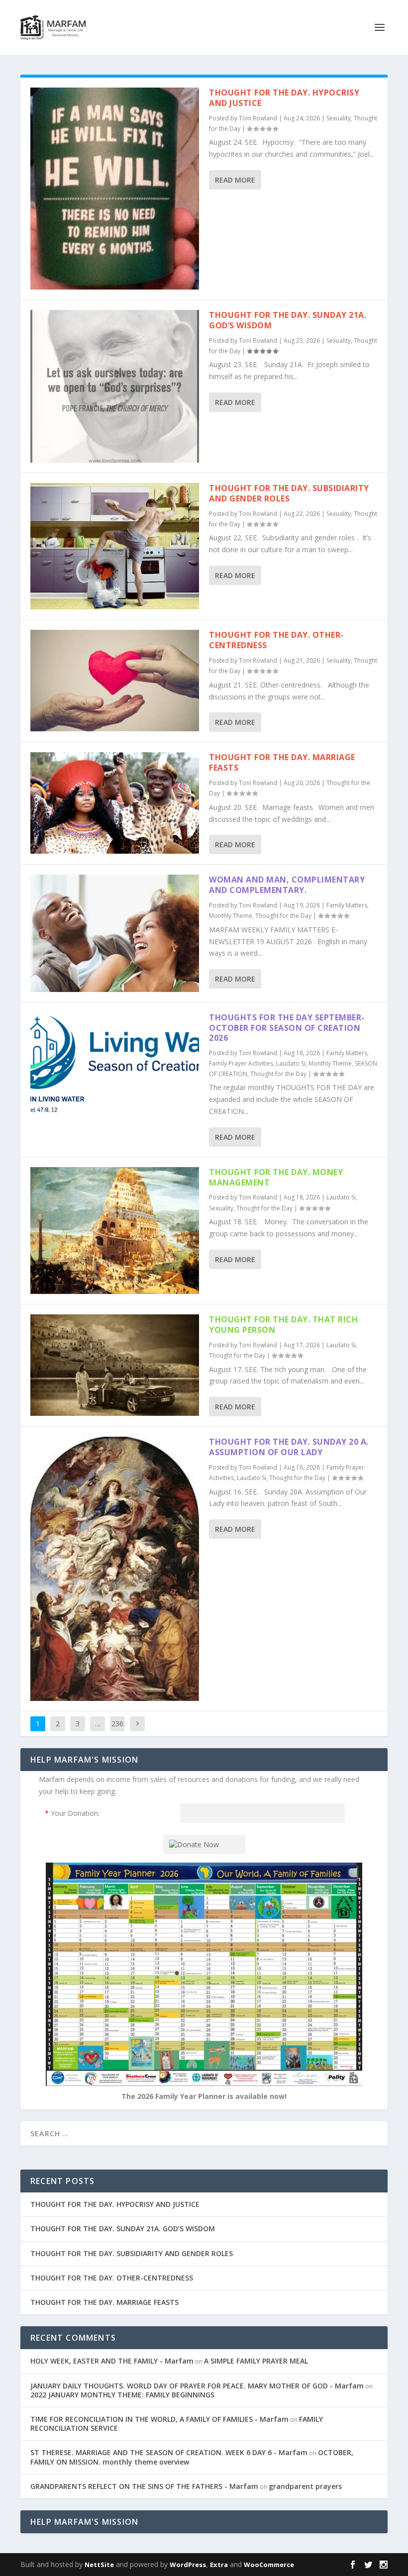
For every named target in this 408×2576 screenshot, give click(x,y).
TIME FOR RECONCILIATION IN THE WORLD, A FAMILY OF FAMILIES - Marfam (159, 2419)
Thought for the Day (283, 916)
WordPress (188, 2565)
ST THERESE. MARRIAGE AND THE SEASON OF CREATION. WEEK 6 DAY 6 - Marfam (169, 2452)
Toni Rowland (258, 118)
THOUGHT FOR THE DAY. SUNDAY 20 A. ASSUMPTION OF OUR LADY (289, 1447)
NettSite (99, 2565)
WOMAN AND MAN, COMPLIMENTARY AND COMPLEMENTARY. (287, 885)
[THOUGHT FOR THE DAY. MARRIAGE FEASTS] (115, 803)
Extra (219, 2565)
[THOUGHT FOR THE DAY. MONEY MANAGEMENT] (115, 1231)
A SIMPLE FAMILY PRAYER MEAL (256, 2361)
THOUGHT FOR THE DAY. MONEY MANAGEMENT (276, 1177)
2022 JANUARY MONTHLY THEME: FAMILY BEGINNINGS (122, 2395)
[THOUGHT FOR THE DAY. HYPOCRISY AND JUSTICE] (115, 189)
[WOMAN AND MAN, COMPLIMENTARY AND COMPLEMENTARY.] (115, 933)
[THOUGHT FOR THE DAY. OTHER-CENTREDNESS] (115, 680)
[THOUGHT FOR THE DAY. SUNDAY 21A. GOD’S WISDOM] (115, 386)
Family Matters (347, 905)
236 (117, 1724)
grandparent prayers (305, 2486)
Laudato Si (291, 1063)
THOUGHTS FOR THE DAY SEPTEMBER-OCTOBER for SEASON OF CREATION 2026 (287, 1028)
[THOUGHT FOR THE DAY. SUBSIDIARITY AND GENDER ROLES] (115, 546)
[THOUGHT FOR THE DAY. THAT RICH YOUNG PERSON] (115, 1365)
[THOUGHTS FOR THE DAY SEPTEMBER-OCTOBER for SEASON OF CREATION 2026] (115, 1063)
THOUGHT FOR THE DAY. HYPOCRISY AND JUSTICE (284, 98)
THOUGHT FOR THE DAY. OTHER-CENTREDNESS (276, 640)
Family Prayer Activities (241, 1063)
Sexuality (339, 118)
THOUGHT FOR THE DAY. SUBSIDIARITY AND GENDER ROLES (289, 493)
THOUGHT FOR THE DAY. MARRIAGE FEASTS (282, 762)
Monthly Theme (231, 916)
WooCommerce (269, 2565)
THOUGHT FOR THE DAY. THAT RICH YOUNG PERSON (283, 1325)
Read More (235, 180)
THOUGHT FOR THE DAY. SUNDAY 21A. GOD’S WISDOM (288, 320)
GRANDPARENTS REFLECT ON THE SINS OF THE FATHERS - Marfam (144, 2486)
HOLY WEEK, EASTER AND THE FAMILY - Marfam (112, 2361)
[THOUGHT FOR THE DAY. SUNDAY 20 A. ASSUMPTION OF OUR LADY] (115, 1569)
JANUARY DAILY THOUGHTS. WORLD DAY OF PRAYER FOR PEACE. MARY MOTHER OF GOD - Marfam (197, 2386)
